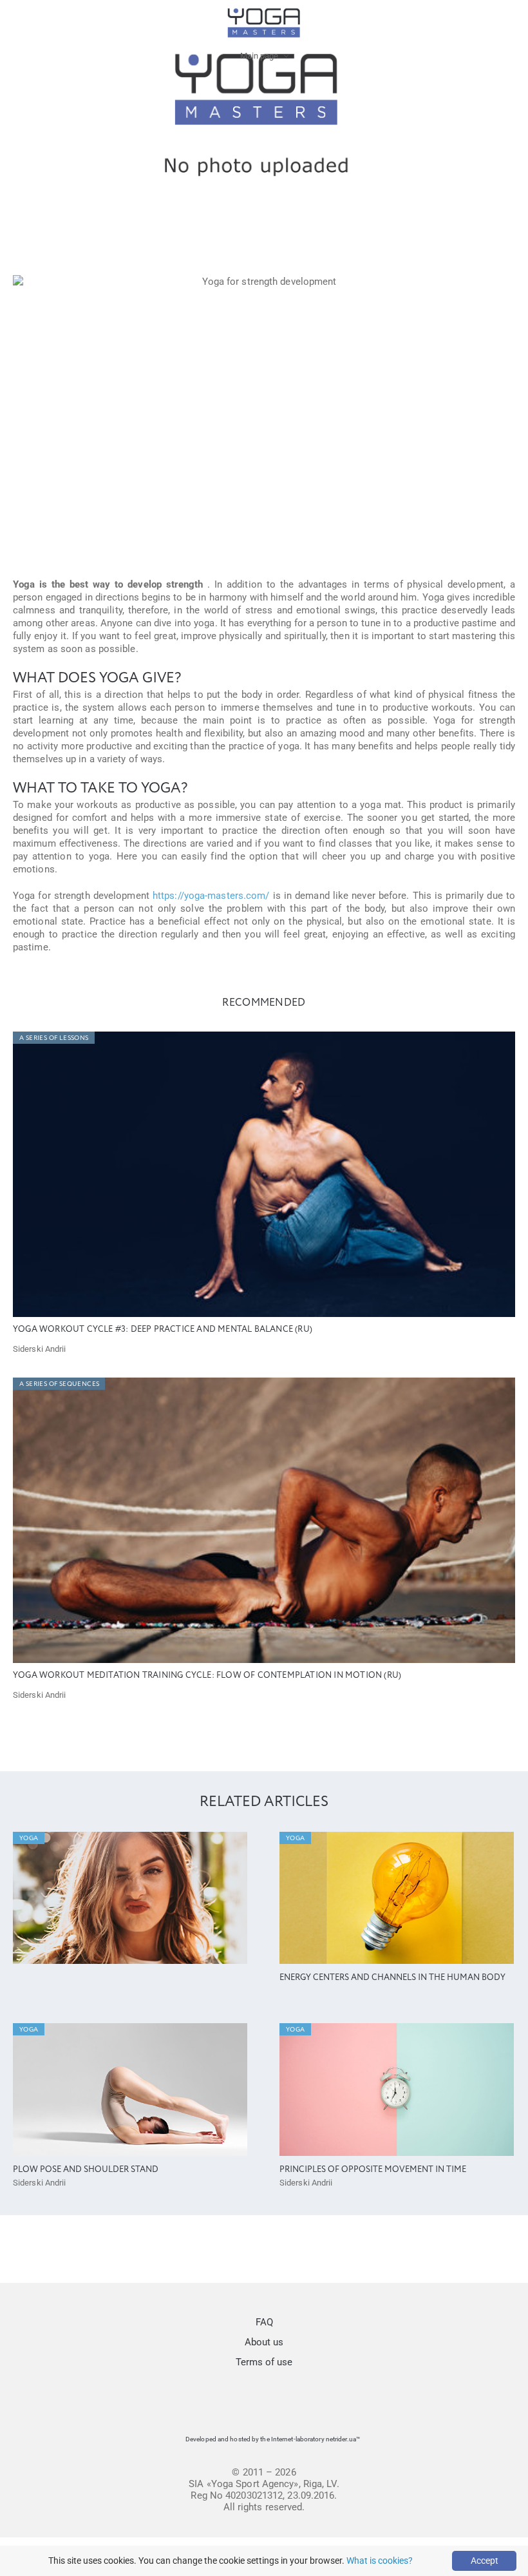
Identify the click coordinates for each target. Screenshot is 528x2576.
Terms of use (264, 2362)
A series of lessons (54, 1038)
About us (264, 2342)
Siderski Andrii (40, 1349)
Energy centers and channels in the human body (392, 1978)
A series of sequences (59, 1384)
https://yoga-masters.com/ (211, 896)
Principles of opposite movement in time (373, 2170)
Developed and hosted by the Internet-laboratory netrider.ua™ (273, 2439)
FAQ (264, 2322)
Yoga (29, 1838)
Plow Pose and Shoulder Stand (86, 2170)
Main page (259, 56)
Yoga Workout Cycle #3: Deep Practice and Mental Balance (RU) (163, 1330)
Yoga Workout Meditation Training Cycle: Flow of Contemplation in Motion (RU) (207, 1676)
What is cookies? (380, 2561)
